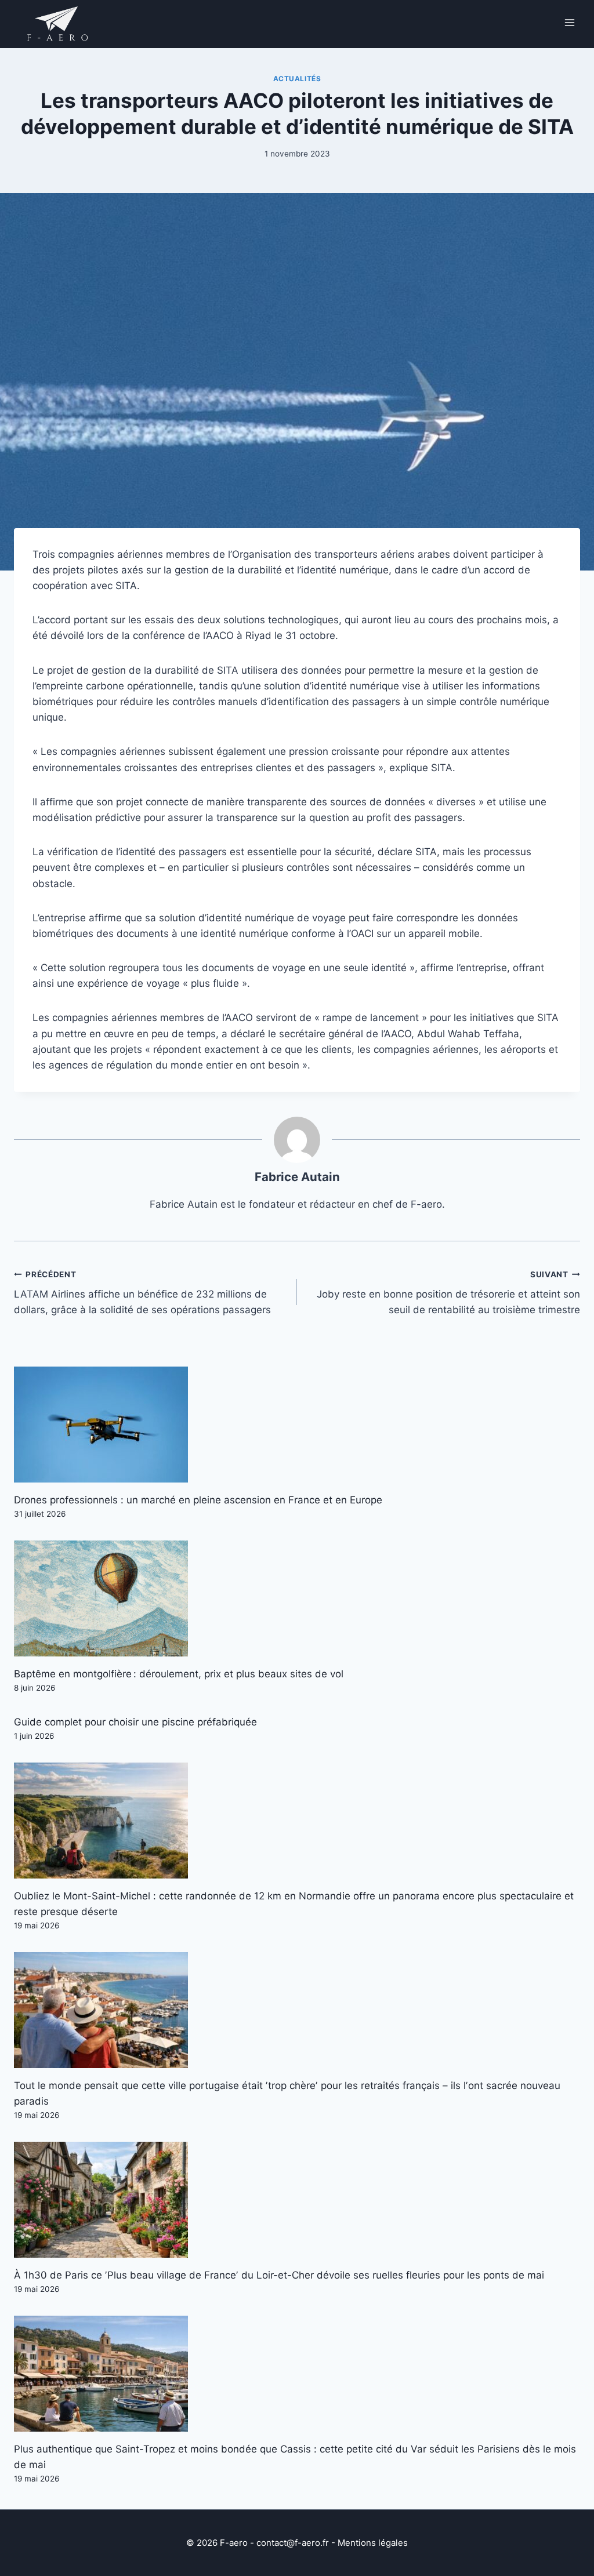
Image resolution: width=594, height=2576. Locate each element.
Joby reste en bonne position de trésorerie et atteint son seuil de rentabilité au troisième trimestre (448, 1293)
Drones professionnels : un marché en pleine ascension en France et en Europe (198, 1500)
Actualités (297, 79)
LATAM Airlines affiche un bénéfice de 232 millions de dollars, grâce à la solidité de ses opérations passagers (142, 1293)
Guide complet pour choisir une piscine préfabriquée (135, 1722)
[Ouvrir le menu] (569, 22)
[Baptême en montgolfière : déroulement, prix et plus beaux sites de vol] (297, 1598)
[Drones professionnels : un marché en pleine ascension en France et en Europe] (297, 1425)
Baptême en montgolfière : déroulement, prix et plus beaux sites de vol (179, 1674)
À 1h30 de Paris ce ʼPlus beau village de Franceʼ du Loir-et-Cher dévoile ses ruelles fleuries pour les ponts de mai (279, 2275)
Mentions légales (373, 2543)
